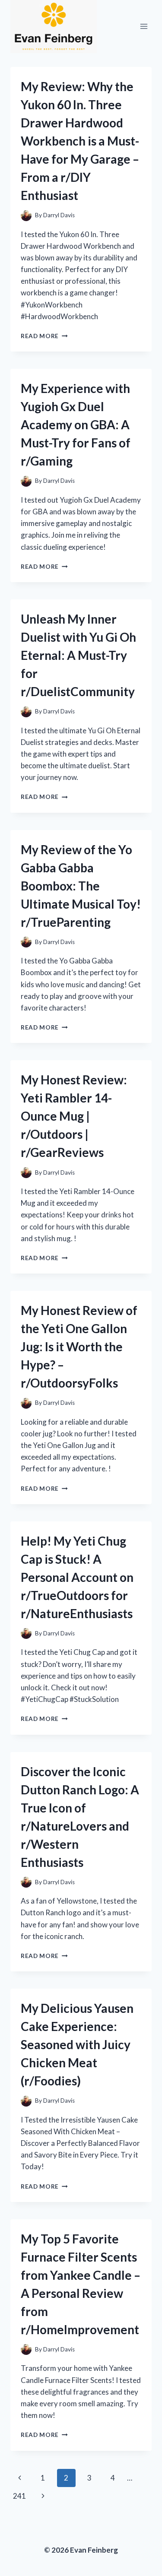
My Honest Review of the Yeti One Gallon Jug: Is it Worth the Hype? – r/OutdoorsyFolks (79, 1347)
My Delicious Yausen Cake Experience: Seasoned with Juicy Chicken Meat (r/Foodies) (77, 2044)
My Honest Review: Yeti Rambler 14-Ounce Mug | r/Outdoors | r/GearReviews (74, 1116)
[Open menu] (144, 27)
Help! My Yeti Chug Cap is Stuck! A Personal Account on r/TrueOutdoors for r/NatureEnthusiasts (77, 1577)
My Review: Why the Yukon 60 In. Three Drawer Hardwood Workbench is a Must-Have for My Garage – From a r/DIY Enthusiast (80, 141)
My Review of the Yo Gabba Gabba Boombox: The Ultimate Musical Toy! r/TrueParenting (81, 886)
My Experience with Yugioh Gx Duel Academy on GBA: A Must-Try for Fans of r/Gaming (76, 425)
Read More (44, 336)
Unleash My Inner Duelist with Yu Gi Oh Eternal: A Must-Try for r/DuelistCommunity (78, 655)
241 (19, 2496)
